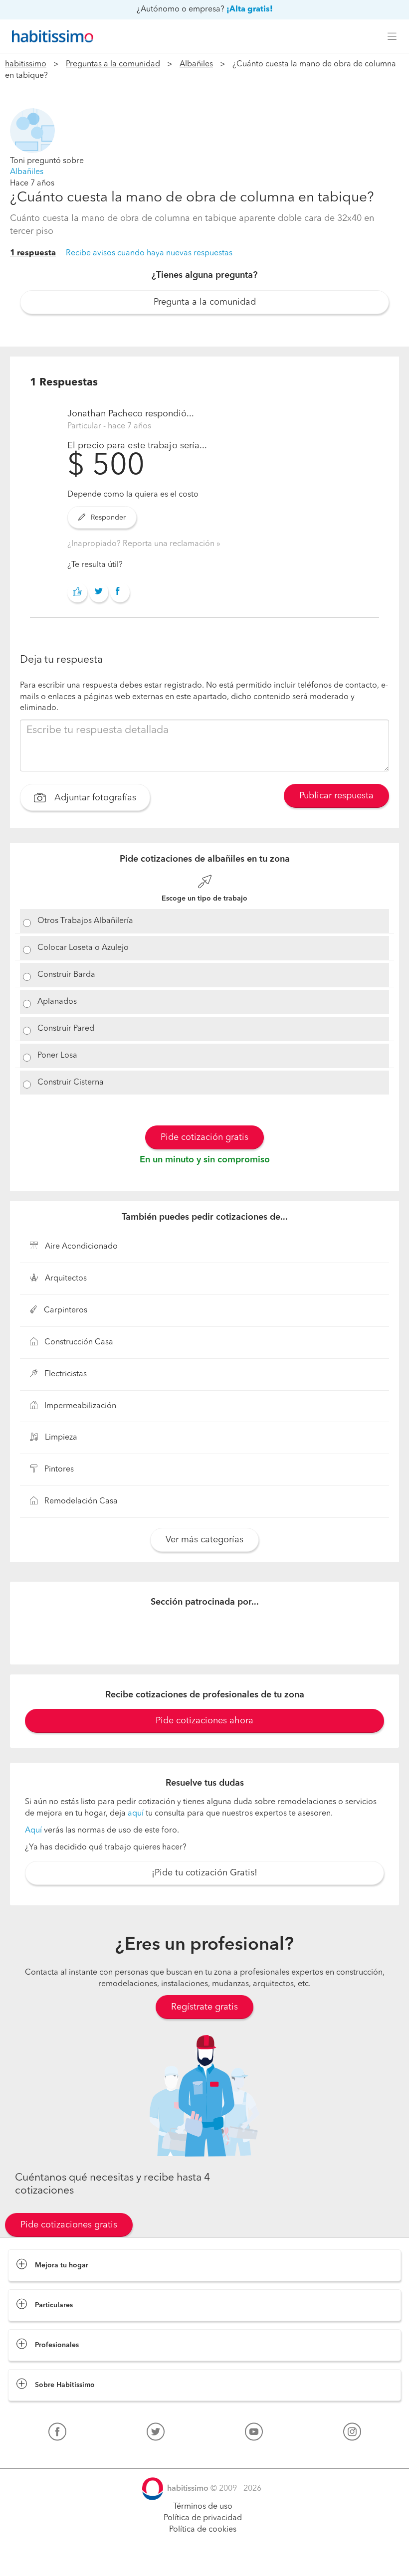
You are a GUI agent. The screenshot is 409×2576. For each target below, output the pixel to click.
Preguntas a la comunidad (113, 64)
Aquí (33, 1831)
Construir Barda (66, 975)
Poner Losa (57, 1056)
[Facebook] (57, 2434)
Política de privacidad (203, 2518)
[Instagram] (352, 2434)
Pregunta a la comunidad (205, 302)
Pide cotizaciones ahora (204, 1721)
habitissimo (26, 64)
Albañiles (196, 64)
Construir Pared (66, 1029)
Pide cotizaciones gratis (69, 2225)
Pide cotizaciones (205, 2559)
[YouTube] (254, 2434)
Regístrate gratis (204, 2007)
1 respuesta (33, 253)
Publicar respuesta (336, 796)
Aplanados (57, 1002)
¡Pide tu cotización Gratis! (204, 1873)
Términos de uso (203, 2507)
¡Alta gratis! (250, 9)
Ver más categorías (204, 1540)
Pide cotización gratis (204, 1137)
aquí (136, 1814)
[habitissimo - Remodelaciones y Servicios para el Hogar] (50, 36)
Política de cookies (203, 2530)
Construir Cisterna (71, 1083)
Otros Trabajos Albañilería (85, 921)
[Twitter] (156, 2434)
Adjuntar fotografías (94, 798)
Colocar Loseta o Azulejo (83, 948)
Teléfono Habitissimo (46, 2455)
